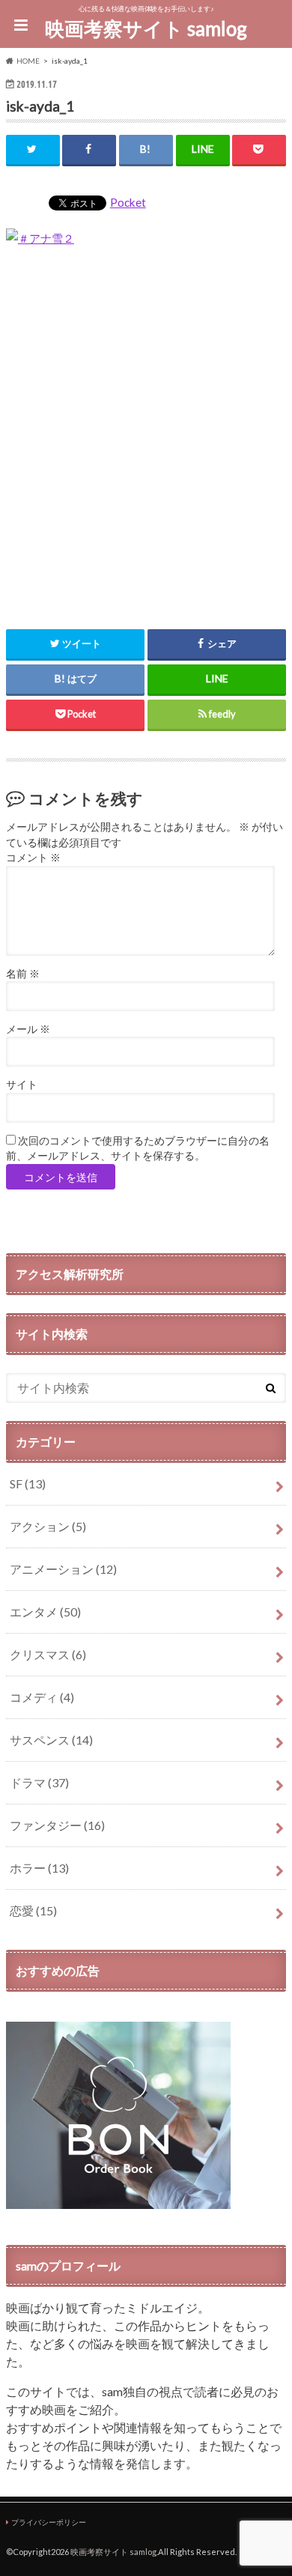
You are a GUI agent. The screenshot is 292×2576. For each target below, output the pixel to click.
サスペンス (51, 1740)
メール (28, 1029)
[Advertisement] (146, 430)
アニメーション (63, 1569)
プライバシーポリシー (49, 2522)
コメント (33, 858)
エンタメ (45, 1612)
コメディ (42, 1697)
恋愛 (33, 1910)
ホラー (39, 1868)
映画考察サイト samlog (146, 28)
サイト (22, 1085)
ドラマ (39, 1782)
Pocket (128, 202)
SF (28, 1484)
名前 (23, 974)
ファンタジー (57, 1825)
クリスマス (48, 1654)
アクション (48, 1526)
